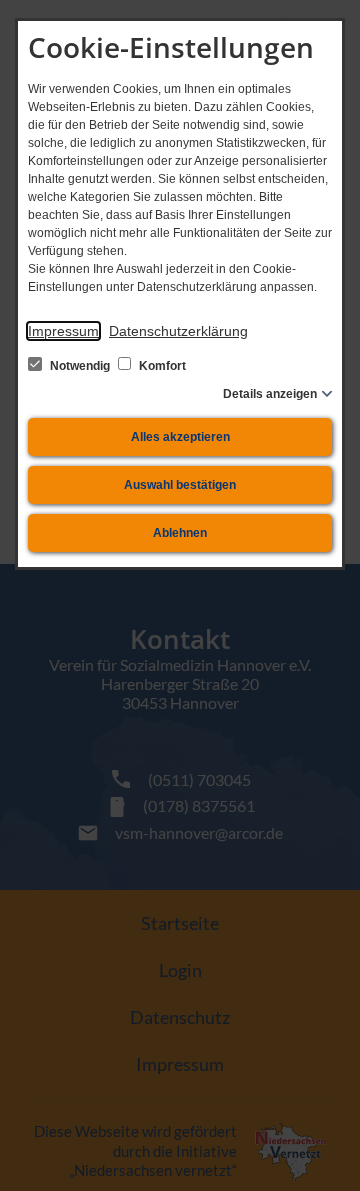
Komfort (161, 366)
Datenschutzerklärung (178, 331)
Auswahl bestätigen (180, 485)
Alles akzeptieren (180, 437)
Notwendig (80, 366)
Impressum (63, 331)
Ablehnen (180, 533)
